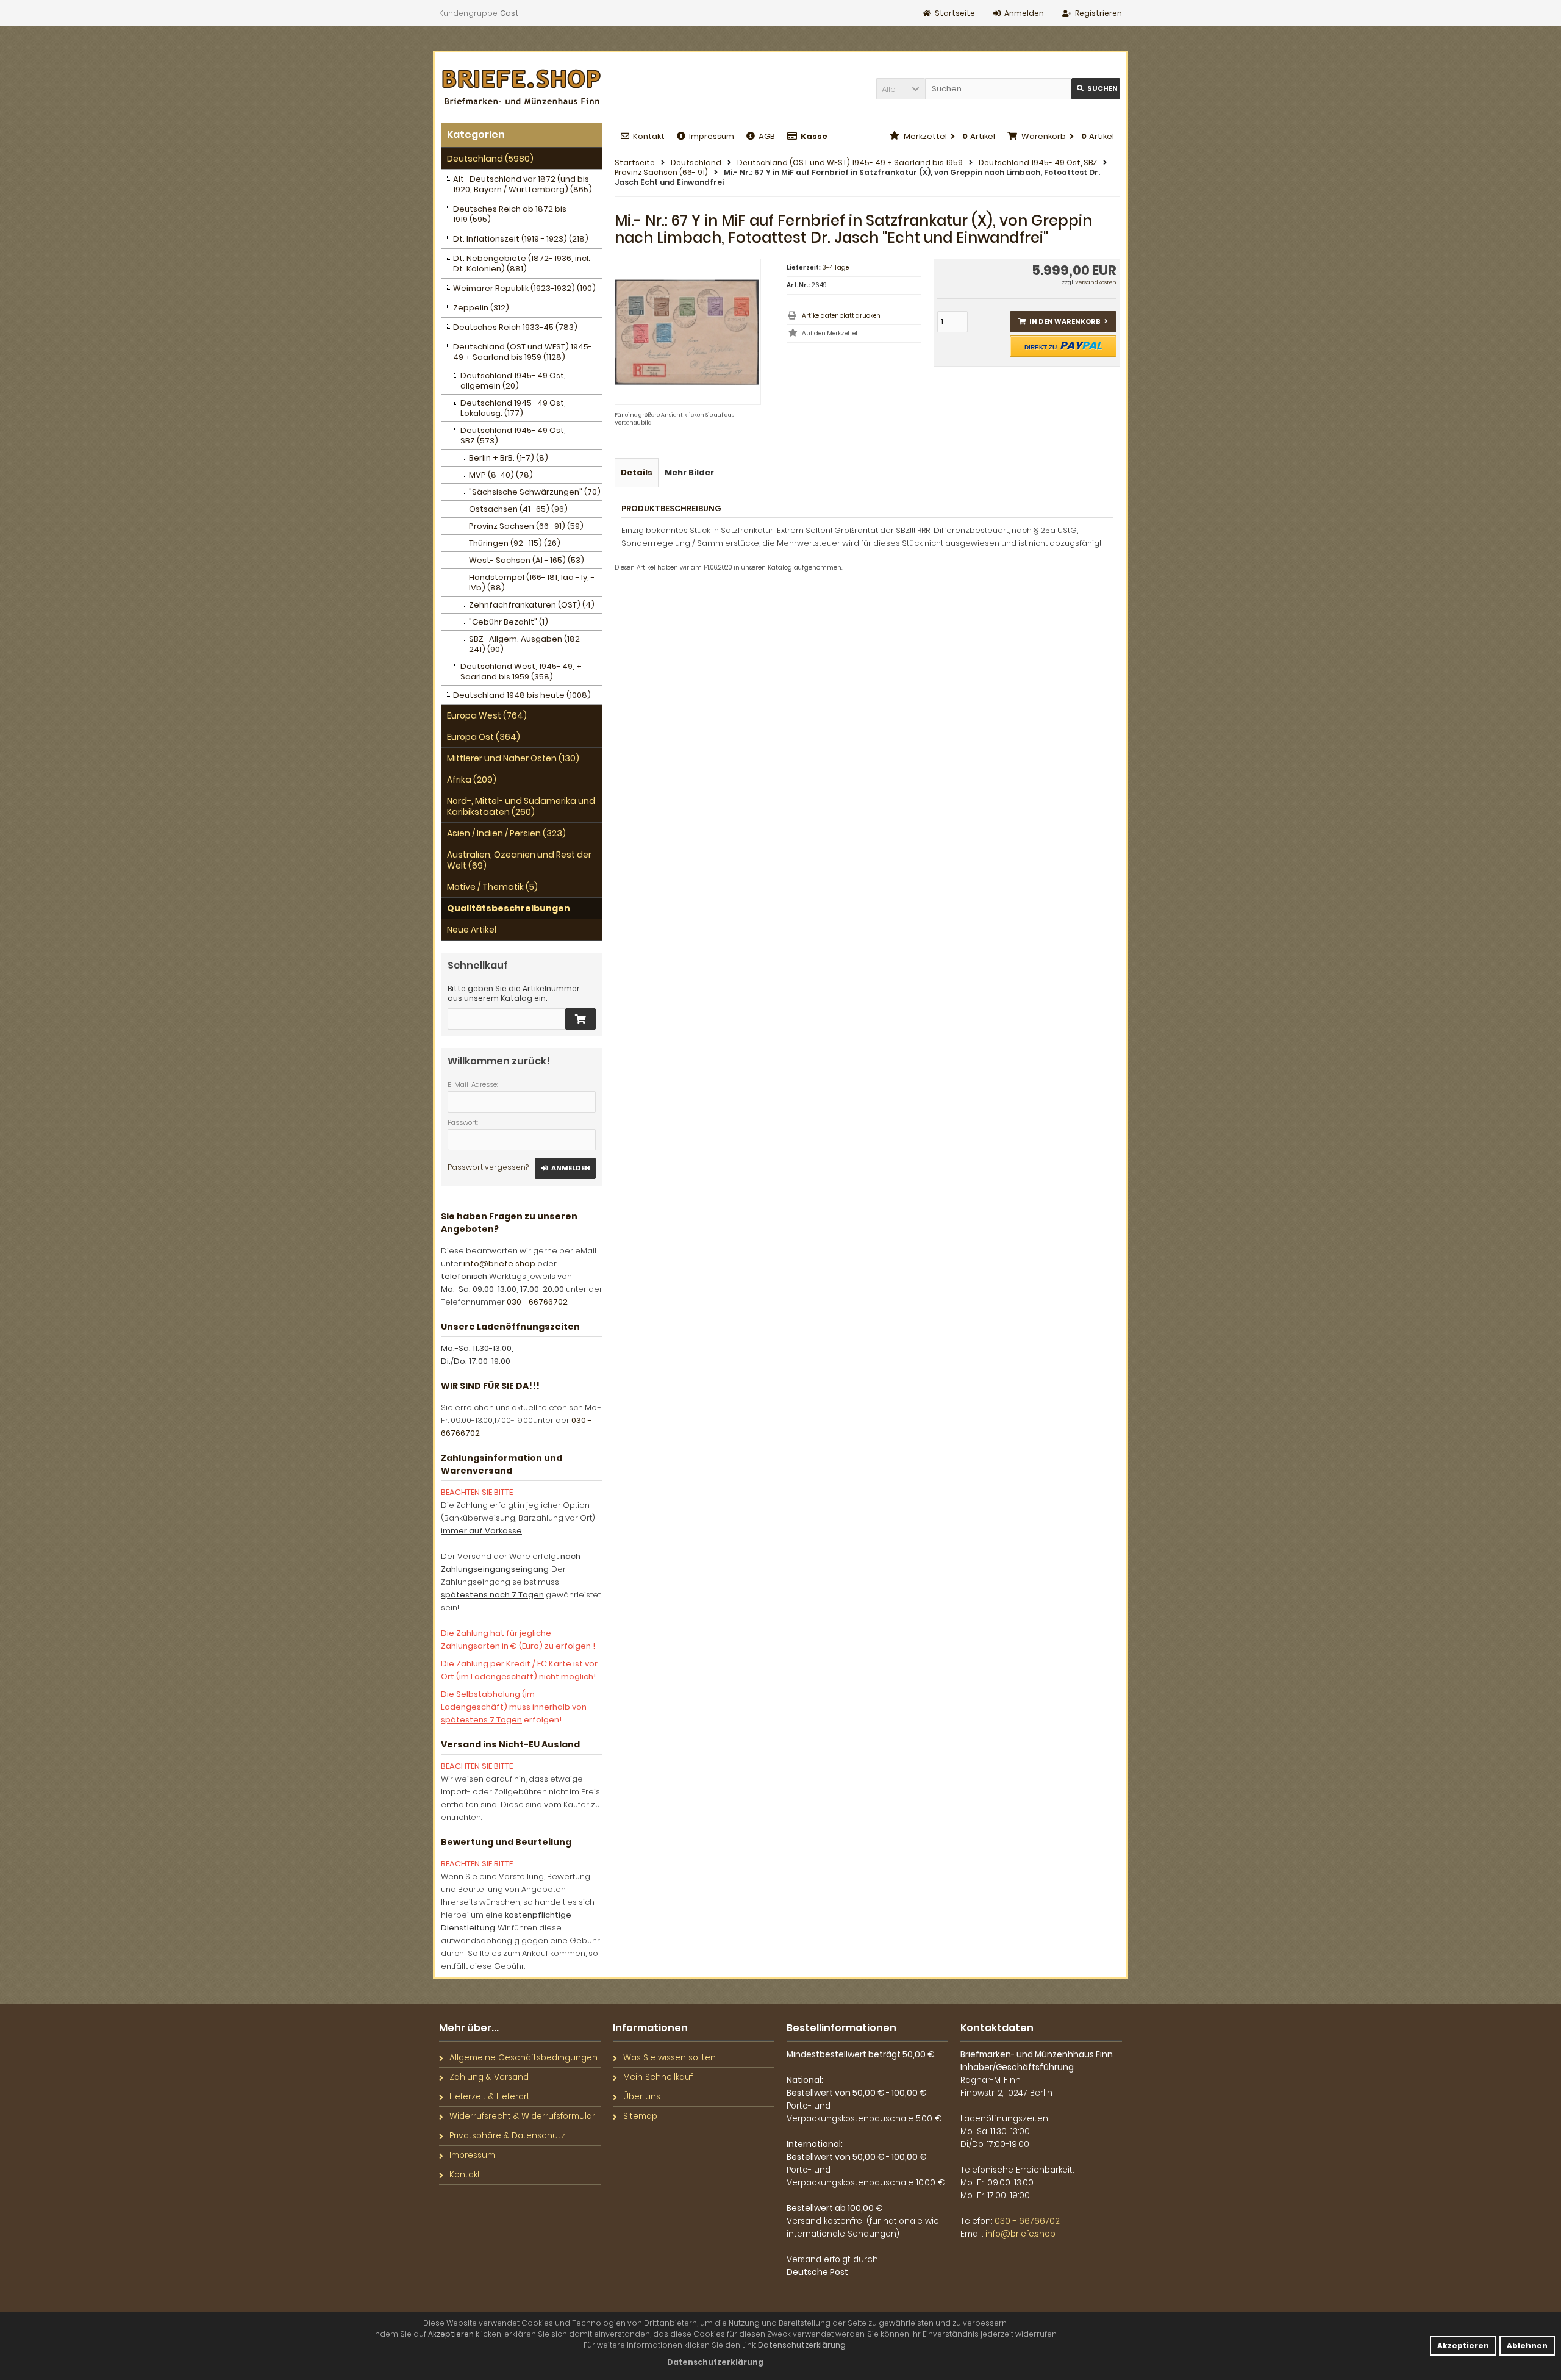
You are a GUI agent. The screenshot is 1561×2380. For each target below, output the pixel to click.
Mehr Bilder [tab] (689, 472)
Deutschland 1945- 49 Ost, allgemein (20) (513, 381)
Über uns (642, 2097)
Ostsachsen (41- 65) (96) (518, 509)
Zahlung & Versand (489, 2077)
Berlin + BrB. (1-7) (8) (509, 458)
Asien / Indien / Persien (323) (506, 833)
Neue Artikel (472, 930)
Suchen (1096, 89)
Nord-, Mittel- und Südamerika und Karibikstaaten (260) (521, 806)
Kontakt (649, 136)
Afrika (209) (472, 780)
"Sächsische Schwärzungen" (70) (535, 492)
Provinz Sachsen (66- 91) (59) (526, 526)
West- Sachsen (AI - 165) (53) (527, 560)
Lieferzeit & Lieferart (490, 2097)
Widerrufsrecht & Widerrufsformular (522, 2116)
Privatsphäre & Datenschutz (507, 2136)
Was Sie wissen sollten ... (672, 2058)
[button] (901, 89)
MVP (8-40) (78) (501, 475)
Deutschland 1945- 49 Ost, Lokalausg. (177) (513, 408)
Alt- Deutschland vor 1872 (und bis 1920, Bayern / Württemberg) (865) (523, 184)
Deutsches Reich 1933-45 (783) (515, 327)
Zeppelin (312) (481, 308)
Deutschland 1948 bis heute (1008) (522, 695)
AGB (767, 136)
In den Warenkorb (1063, 322)
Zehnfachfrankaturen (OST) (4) (532, 605)
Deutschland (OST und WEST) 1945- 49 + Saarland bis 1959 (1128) (523, 352)
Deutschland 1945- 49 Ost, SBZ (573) (513, 435)
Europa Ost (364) (484, 737)
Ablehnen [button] (1527, 2346)
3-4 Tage (835, 267)
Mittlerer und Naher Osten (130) (513, 758)
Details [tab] (637, 472)
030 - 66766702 (537, 1302)
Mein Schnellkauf (658, 2077)
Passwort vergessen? (488, 1167)
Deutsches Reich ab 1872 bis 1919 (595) (510, 214)
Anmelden (565, 1168)
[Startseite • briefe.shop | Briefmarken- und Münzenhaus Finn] (522, 88)
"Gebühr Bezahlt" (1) (509, 622)
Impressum (712, 136)
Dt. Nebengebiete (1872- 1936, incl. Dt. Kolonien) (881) (522, 263)
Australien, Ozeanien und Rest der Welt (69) (519, 860)
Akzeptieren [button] (1463, 2346)
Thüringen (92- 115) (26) (515, 543)
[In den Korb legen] (580, 1019)
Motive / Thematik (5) (492, 887)
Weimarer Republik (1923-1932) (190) (524, 288)
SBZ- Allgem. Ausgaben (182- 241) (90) (526, 644)
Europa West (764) (487, 715)
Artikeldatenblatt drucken (841, 316)
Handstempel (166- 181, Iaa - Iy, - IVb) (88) (532, 582)
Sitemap (640, 2116)
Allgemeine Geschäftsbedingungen (523, 2058)
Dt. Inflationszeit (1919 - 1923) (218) (521, 239)
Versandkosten (1096, 282)
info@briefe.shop (499, 1263)
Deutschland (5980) (490, 159)
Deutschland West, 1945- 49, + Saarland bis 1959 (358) (521, 672)
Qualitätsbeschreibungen (509, 908)
